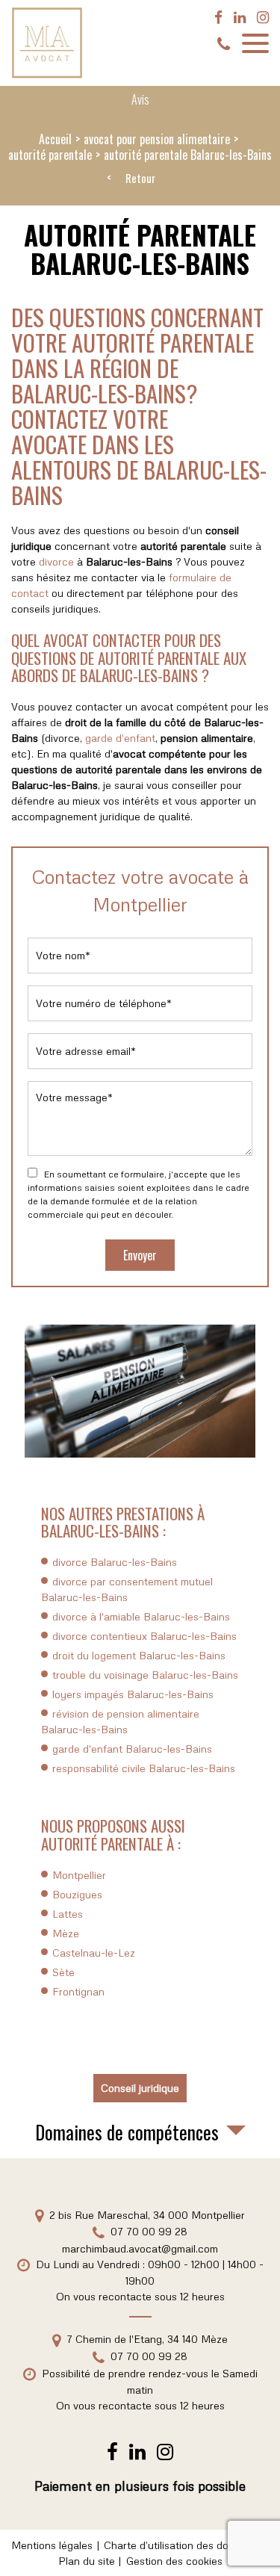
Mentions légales (52, 2545)
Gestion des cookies (174, 2561)
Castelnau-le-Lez (94, 1953)
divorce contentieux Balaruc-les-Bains (144, 1636)
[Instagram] (263, 17)
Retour (140, 179)
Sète (63, 1972)
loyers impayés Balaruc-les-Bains (133, 1694)
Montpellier (79, 1875)
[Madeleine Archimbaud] (47, 43)
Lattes (68, 1914)
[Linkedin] (240, 17)
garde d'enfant (120, 738)
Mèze (66, 1933)
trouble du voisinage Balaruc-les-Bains (145, 1675)
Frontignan (78, 1991)
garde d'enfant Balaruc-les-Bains (132, 1749)
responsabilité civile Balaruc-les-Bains (144, 1768)
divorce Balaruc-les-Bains (115, 1562)
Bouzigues (77, 1894)
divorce (56, 561)
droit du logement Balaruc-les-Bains (139, 1655)
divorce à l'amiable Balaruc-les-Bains (141, 1616)
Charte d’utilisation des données (181, 2545)
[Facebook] (218, 17)
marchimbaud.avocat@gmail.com (140, 2248)
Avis (140, 99)
